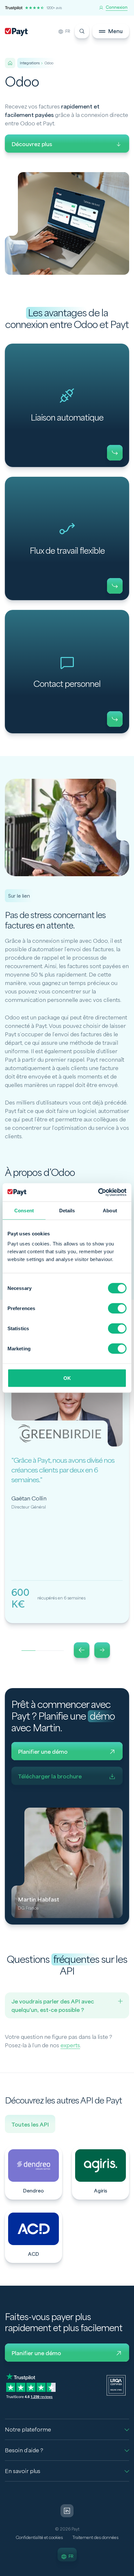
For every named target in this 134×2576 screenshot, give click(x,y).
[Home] (10, 63)
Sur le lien (19, 896)
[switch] (117, 1308)
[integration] (33, 2173)
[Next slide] (102, 1650)
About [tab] (110, 1210)
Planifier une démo (43, 1752)
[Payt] (16, 32)
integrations (30, 63)
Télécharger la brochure (50, 1777)
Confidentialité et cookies (39, 2538)
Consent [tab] (24, 1210)
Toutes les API (30, 2125)
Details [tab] (67, 1210)
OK (67, 1378)
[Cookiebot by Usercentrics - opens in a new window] (98, 1193)
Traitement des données (95, 2538)
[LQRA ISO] (116, 2385)
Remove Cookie (130, 2572)
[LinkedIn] (67, 2511)
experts (70, 2046)
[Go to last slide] (82, 1650)
